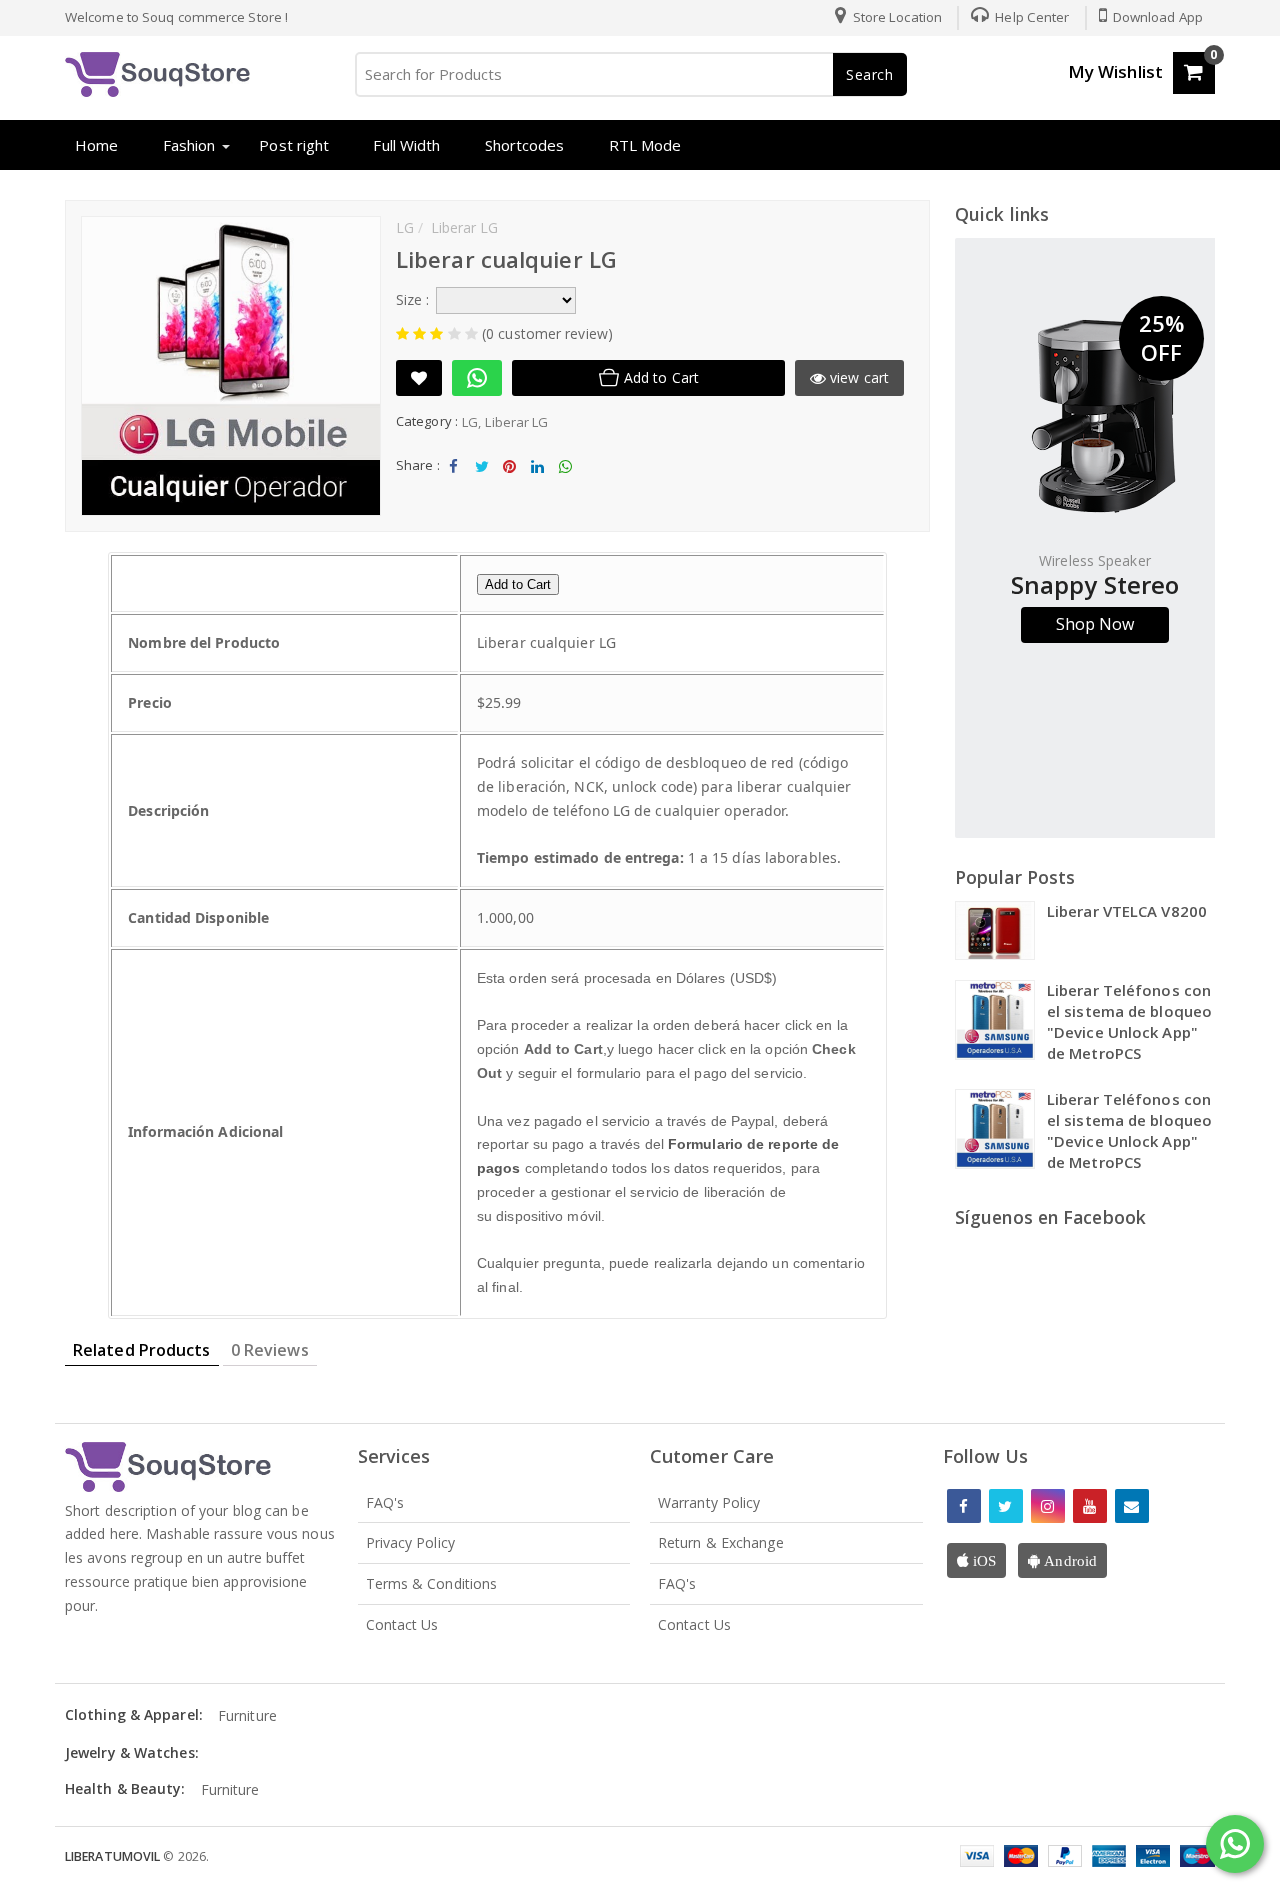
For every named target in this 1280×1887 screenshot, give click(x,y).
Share (454, 483)
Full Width (406, 145)
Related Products (142, 1350)
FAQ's (385, 1502)
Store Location (896, 17)
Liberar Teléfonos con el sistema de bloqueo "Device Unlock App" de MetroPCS (1129, 1021)
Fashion (189, 145)
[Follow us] (1006, 1506)
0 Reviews (270, 1350)
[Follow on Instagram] (1048, 1506)
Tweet (481, 483)
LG (470, 422)
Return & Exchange (721, 1542)
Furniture (247, 1715)
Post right (294, 145)
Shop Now (1095, 624)
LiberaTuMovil (114, 1856)
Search (870, 74)
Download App (1156, 17)
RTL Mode (645, 145)
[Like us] (964, 1506)
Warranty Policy (709, 1502)
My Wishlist (1115, 71)
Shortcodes (525, 145)
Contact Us (402, 1624)
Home (96, 145)
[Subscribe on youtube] (1090, 1506)
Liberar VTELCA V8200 (1127, 911)
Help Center (1030, 17)
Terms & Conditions (432, 1583)
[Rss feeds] (1132, 1506)
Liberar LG (516, 422)
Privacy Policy (410, 1542)
